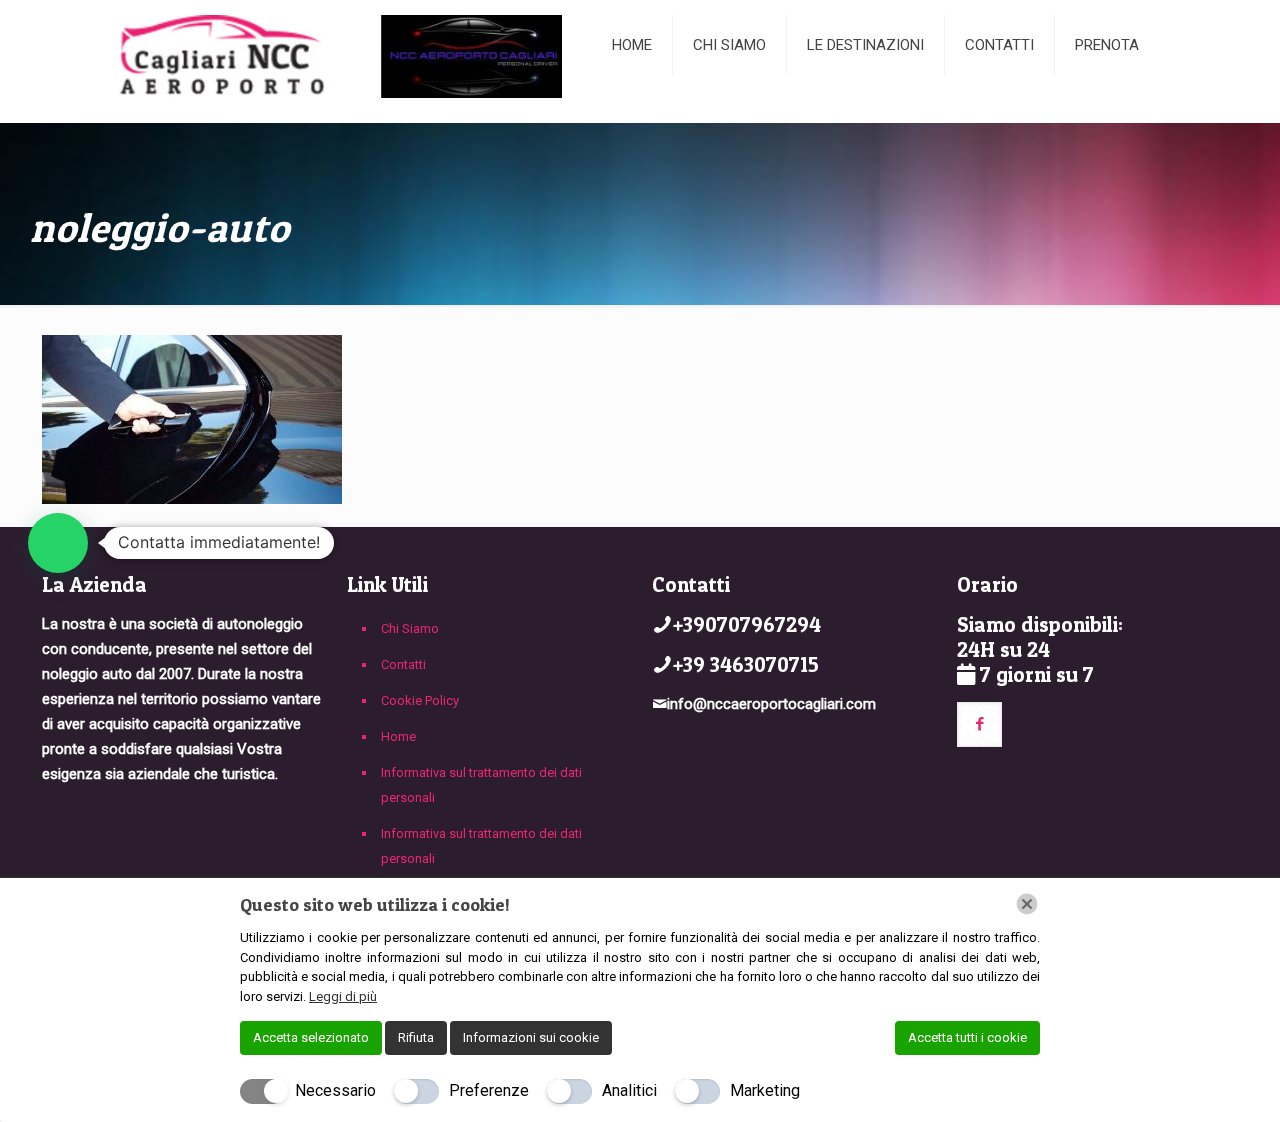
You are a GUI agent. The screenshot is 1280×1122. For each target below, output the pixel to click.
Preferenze (489, 1090)
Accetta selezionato (311, 1037)
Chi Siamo (410, 628)
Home (398, 736)
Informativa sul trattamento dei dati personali (481, 785)
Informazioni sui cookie (531, 1037)
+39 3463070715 (746, 664)
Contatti (403, 664)
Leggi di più (343, 996)
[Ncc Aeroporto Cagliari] (312, 61)
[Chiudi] (1027, 904)
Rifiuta (416, 1037)
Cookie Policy (420, 700)
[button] (58, 543)
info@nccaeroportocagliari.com (771, 704)
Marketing (765, 1090)
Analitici (629, 1090)
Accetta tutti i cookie (967, 1037)
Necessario (335, 1090)
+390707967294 (747, 624)
